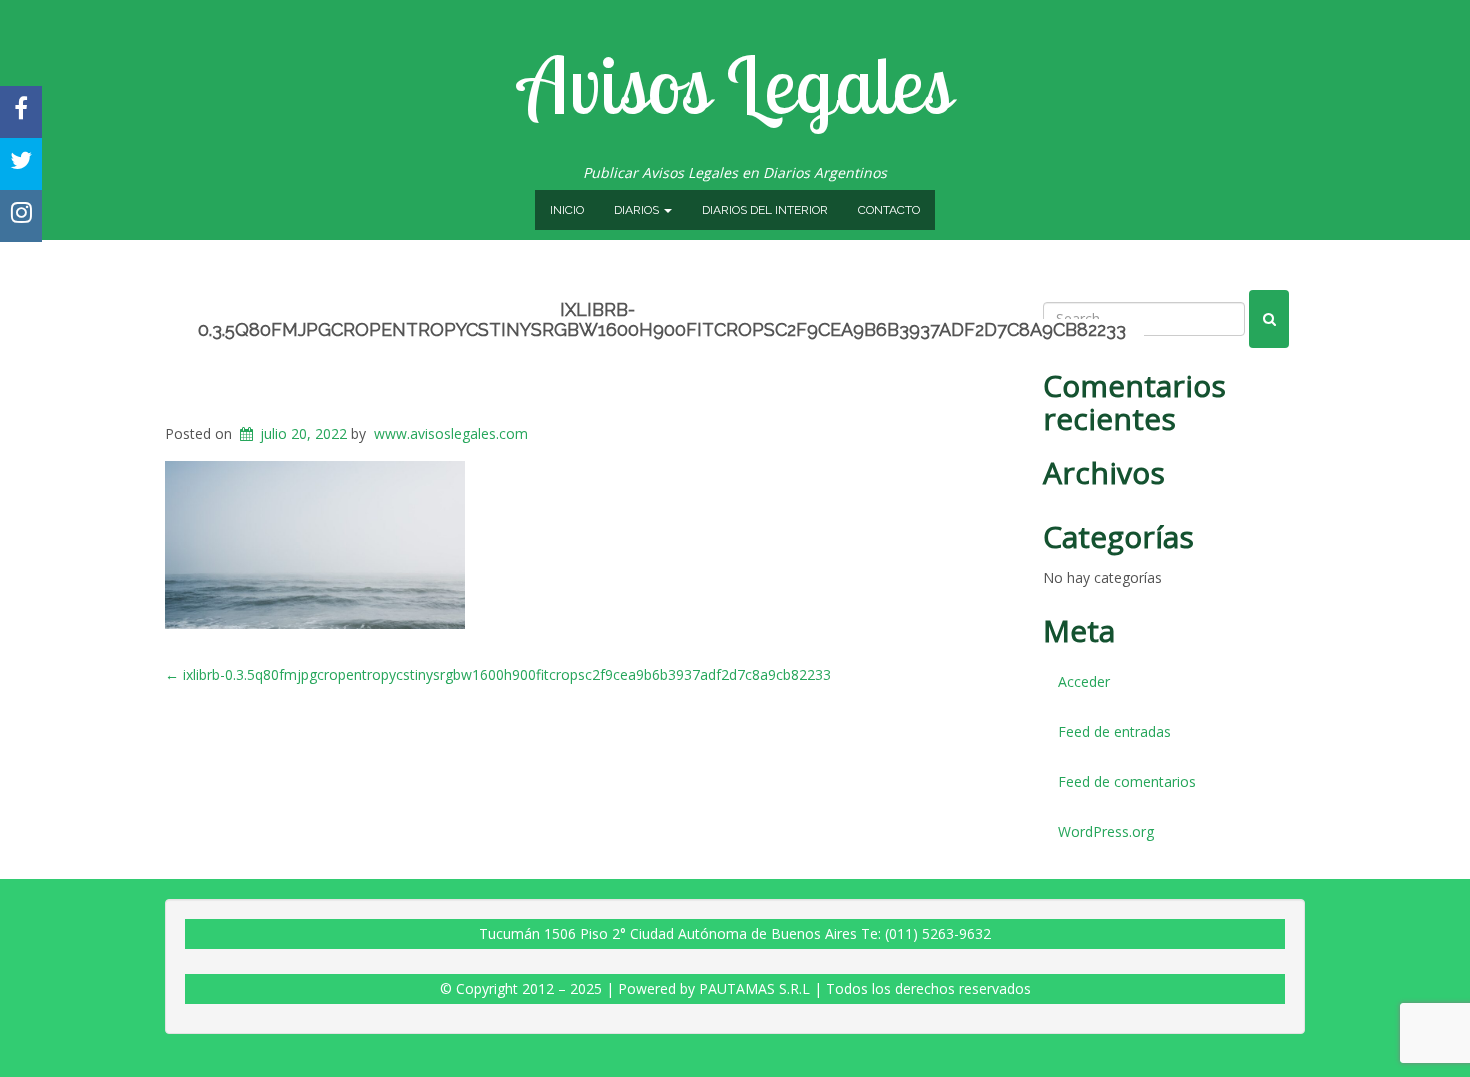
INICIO (567, 210)
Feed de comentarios (1127, 781)
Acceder (1084, 681)
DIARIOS (638, 210)
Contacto (889, 210)
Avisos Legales (735, 84)
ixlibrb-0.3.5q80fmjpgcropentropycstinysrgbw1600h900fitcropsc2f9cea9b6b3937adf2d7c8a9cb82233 (662, 319)
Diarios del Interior (765, 210)
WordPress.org (1106, 831)
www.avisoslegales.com (451, 433)
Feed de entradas (1114, 731)
